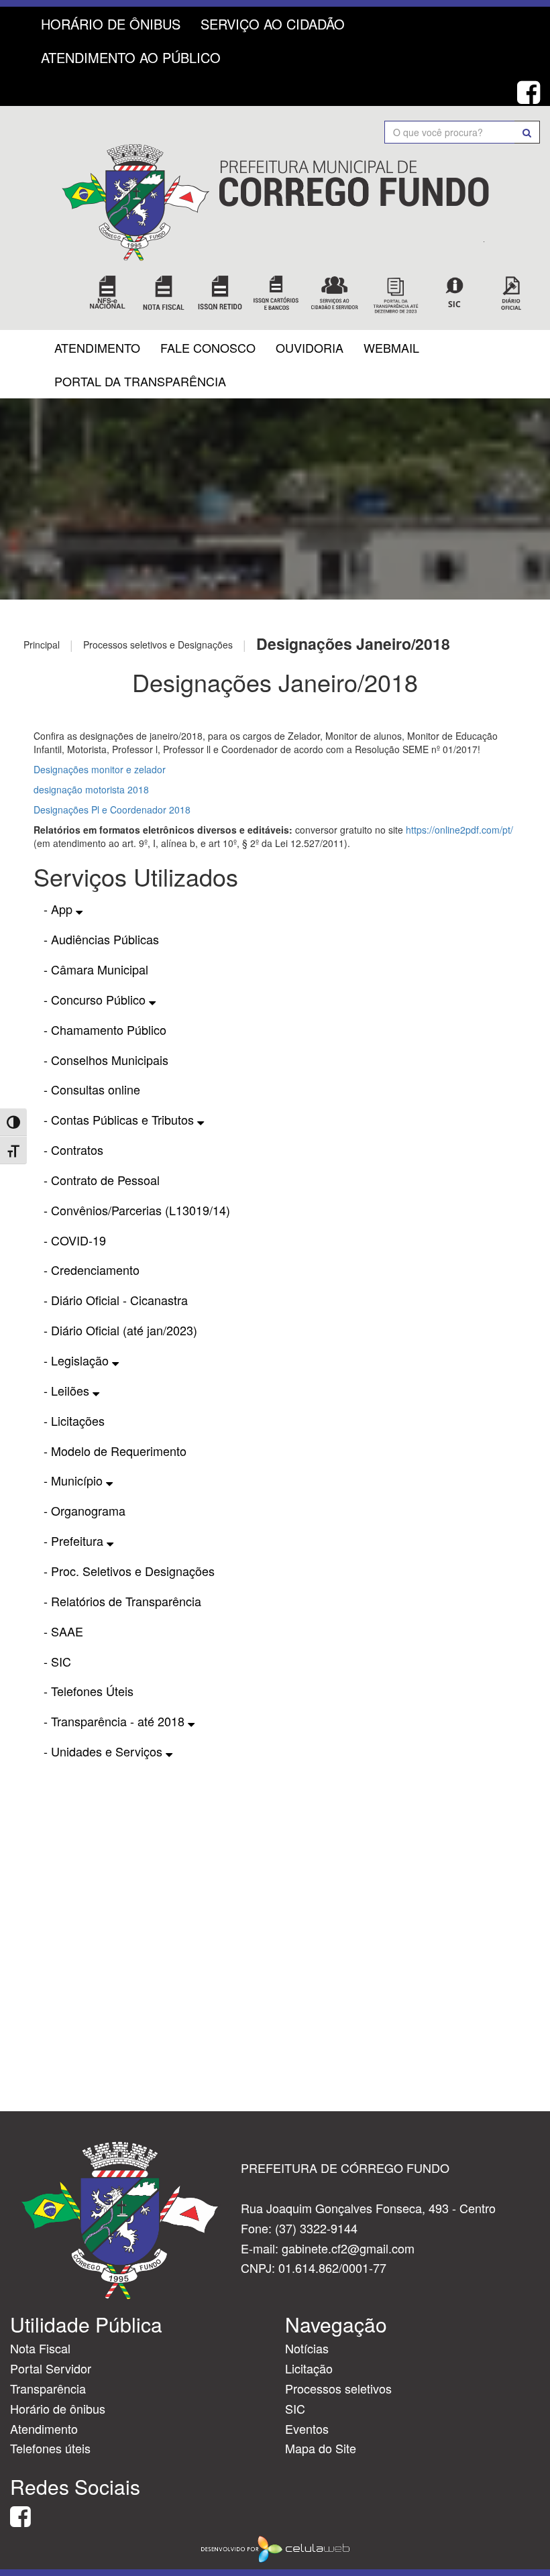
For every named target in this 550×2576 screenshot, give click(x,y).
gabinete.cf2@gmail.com (348, 2248)
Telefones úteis (50, 2448)
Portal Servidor (51, 2368)
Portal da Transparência (140, 381)
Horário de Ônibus (111, 24)
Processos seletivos (338, 2388)
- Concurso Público (96, 999)
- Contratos (73, 1150)
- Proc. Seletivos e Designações (129, 1571)
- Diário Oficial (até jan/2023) (120, 1330)
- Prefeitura (75, 1541)
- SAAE (63, 1631)
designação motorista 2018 (91, 789)
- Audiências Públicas (101, 939)
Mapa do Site (321, 2448)
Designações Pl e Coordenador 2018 (112, 809)
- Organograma (85, 1510)
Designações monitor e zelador (100, 769)
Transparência (48, 2388)
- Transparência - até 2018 (116, 1721)
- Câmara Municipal (96, 969)
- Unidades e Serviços (105, 1751)
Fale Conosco (208, 347)
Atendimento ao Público (131, 57)
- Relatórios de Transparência (122, 1601)
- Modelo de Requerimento (115, 1451)
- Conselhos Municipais (106, 1060)
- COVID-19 (75, 1240)
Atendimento (97, 347)
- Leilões (68, 1390)
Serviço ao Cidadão (273, 24)
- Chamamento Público (105, 1029)
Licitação (309, 2368)
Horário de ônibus (58, 2408)
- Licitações (74, 1420)
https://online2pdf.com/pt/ (459, 830)
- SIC (57, 1661)
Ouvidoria (310, 347)
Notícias (307, 2348)
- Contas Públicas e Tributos (120, 1119)
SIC (295, 2408)
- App (60, 909)
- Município (75, 1480)
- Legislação (78, 1360)
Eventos (307, 2428)
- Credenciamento (92, 1270)
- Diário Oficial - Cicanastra (116, 1300)
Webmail (391, 347)
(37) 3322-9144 (316, 2228)
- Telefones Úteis (89, 1691)
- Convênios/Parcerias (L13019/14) (137, 1210)
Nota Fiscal (40, 2348)
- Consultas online (92, 1089)
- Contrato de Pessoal (102, 1180)
